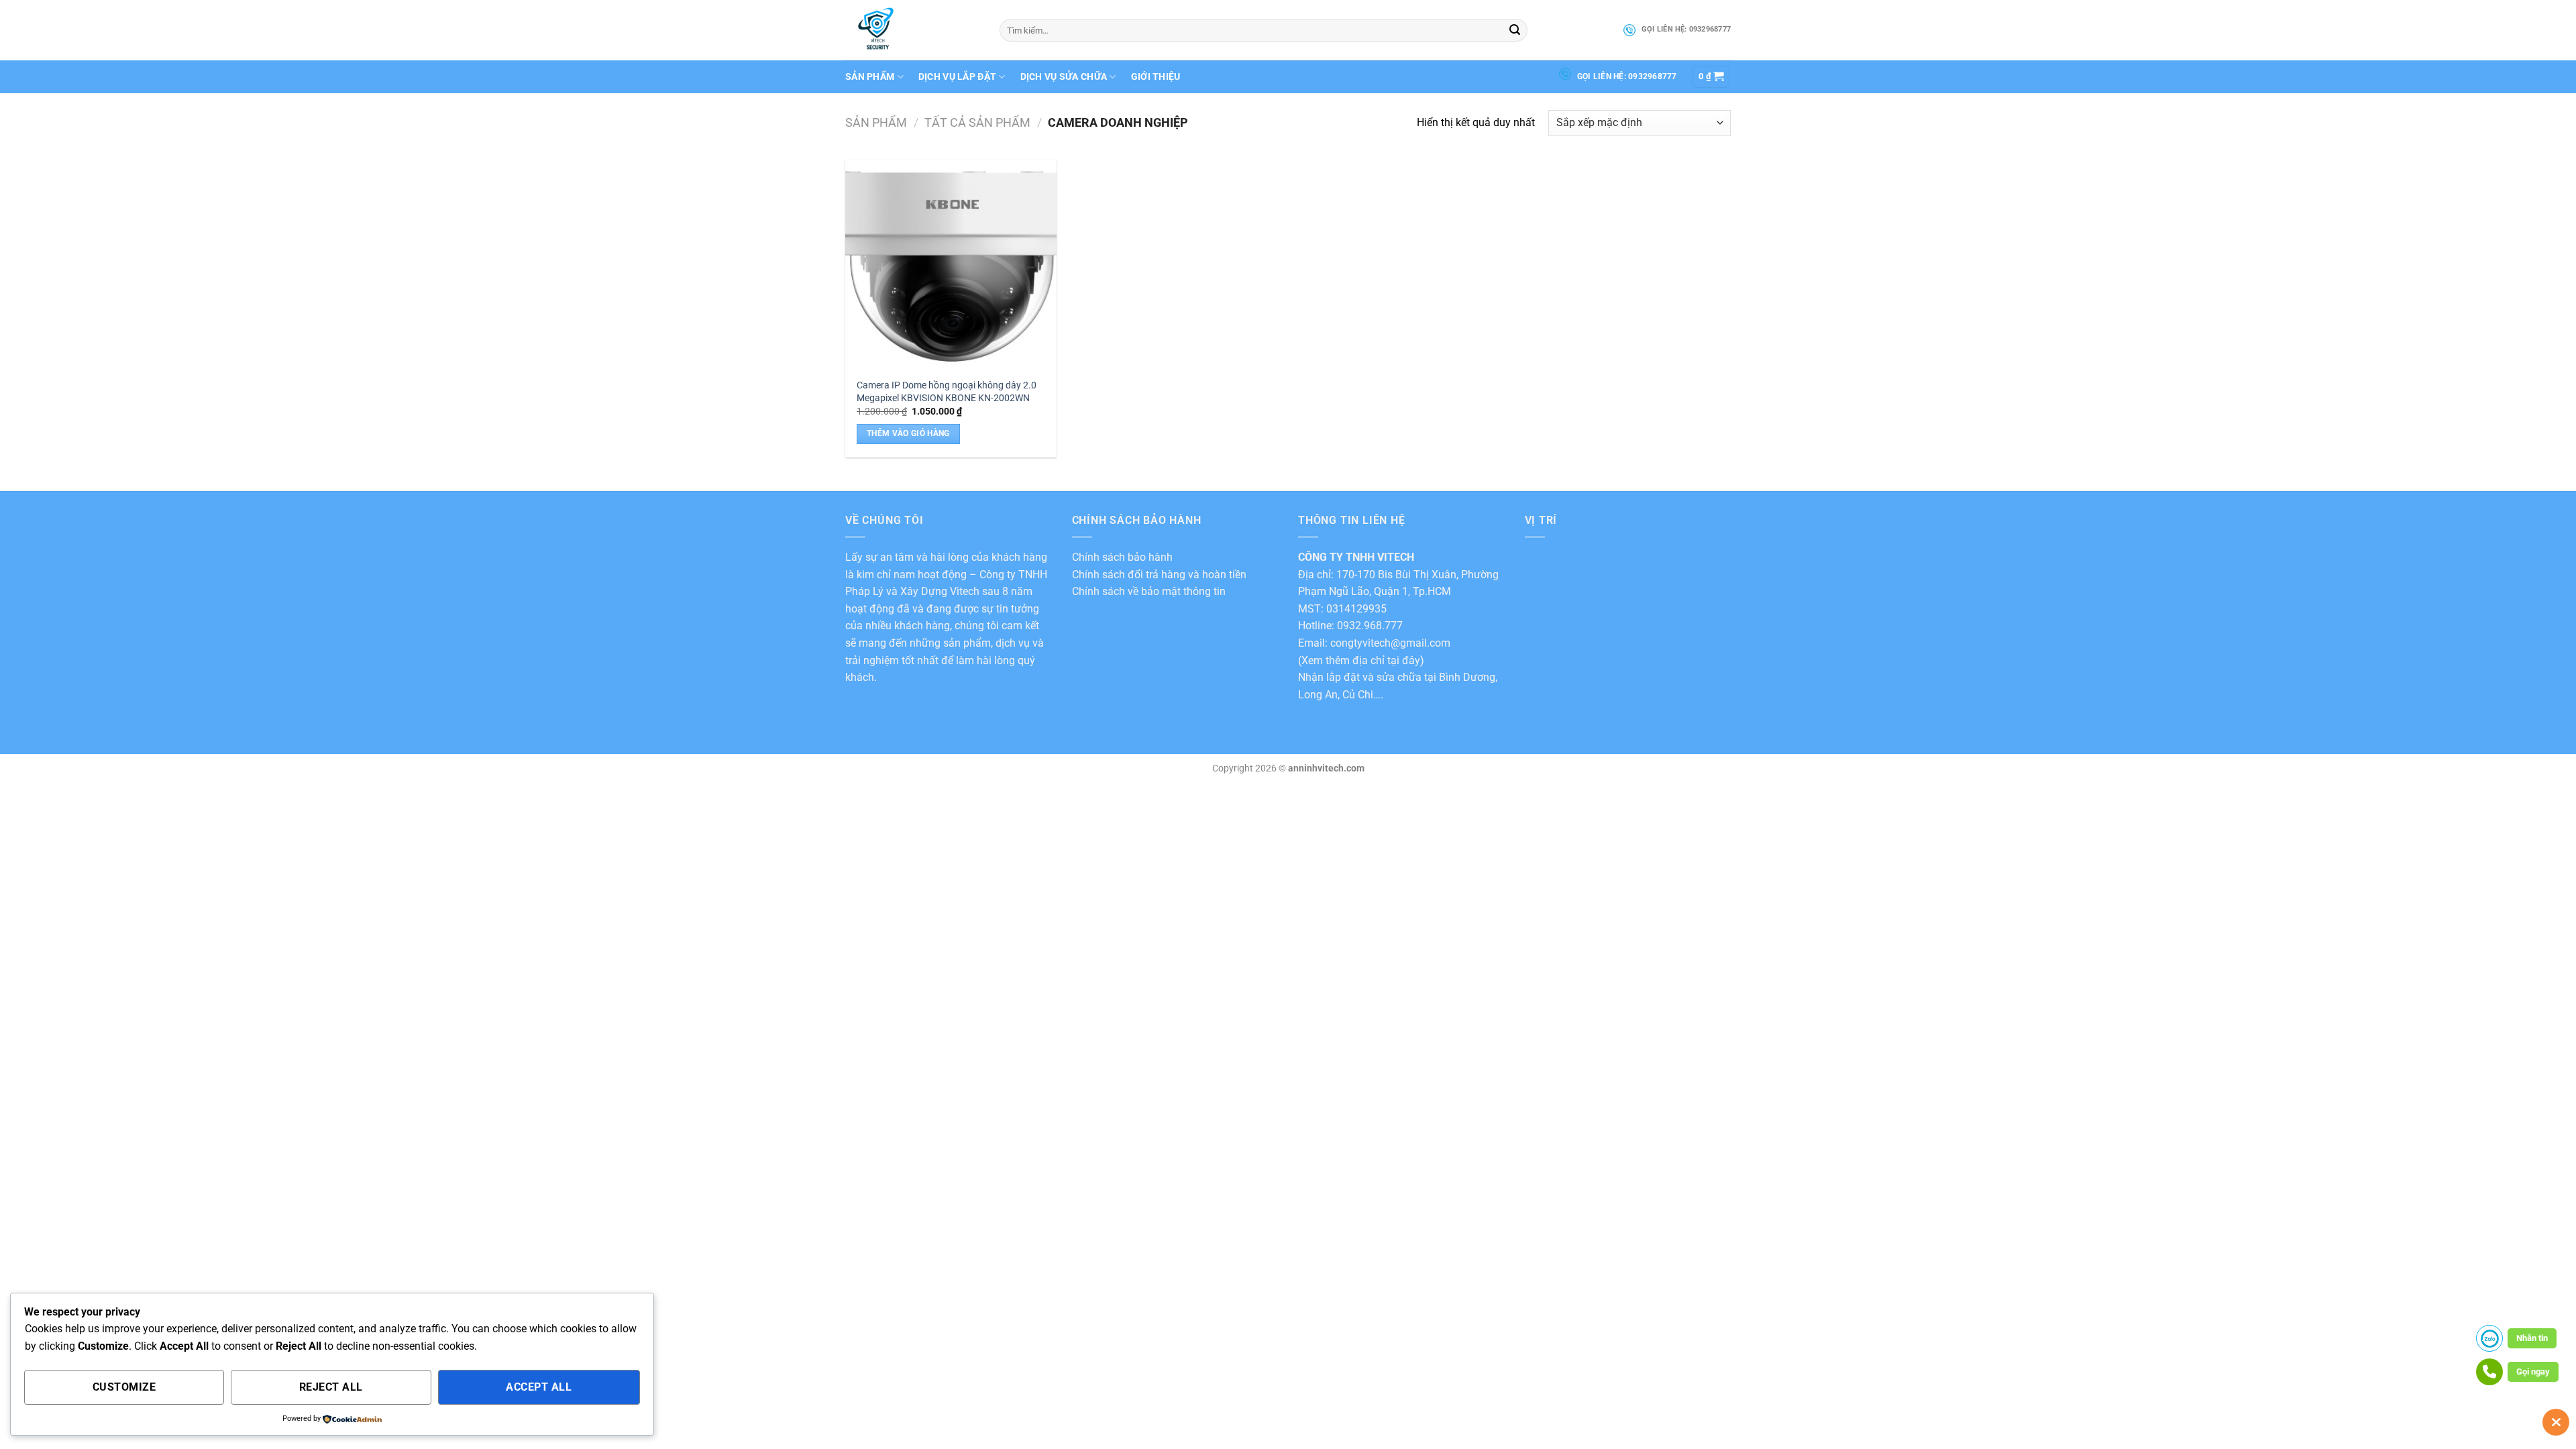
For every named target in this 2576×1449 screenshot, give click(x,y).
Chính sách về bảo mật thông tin (1149, 591)
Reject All (331, 1387)
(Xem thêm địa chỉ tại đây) (1361, 660)
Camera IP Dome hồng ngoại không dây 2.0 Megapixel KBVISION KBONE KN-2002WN (947, 392)
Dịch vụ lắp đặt (957, 77)
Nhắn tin (2532, 1338)
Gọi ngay (2533, 1372)
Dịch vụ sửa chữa (1064, 77)
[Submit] (1515, 30)
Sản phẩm (870, 77)
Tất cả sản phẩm (977, 122)
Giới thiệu (1156, 77)
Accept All (539, 1387)
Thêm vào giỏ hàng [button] (908, 433)
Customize (124, 1387)
